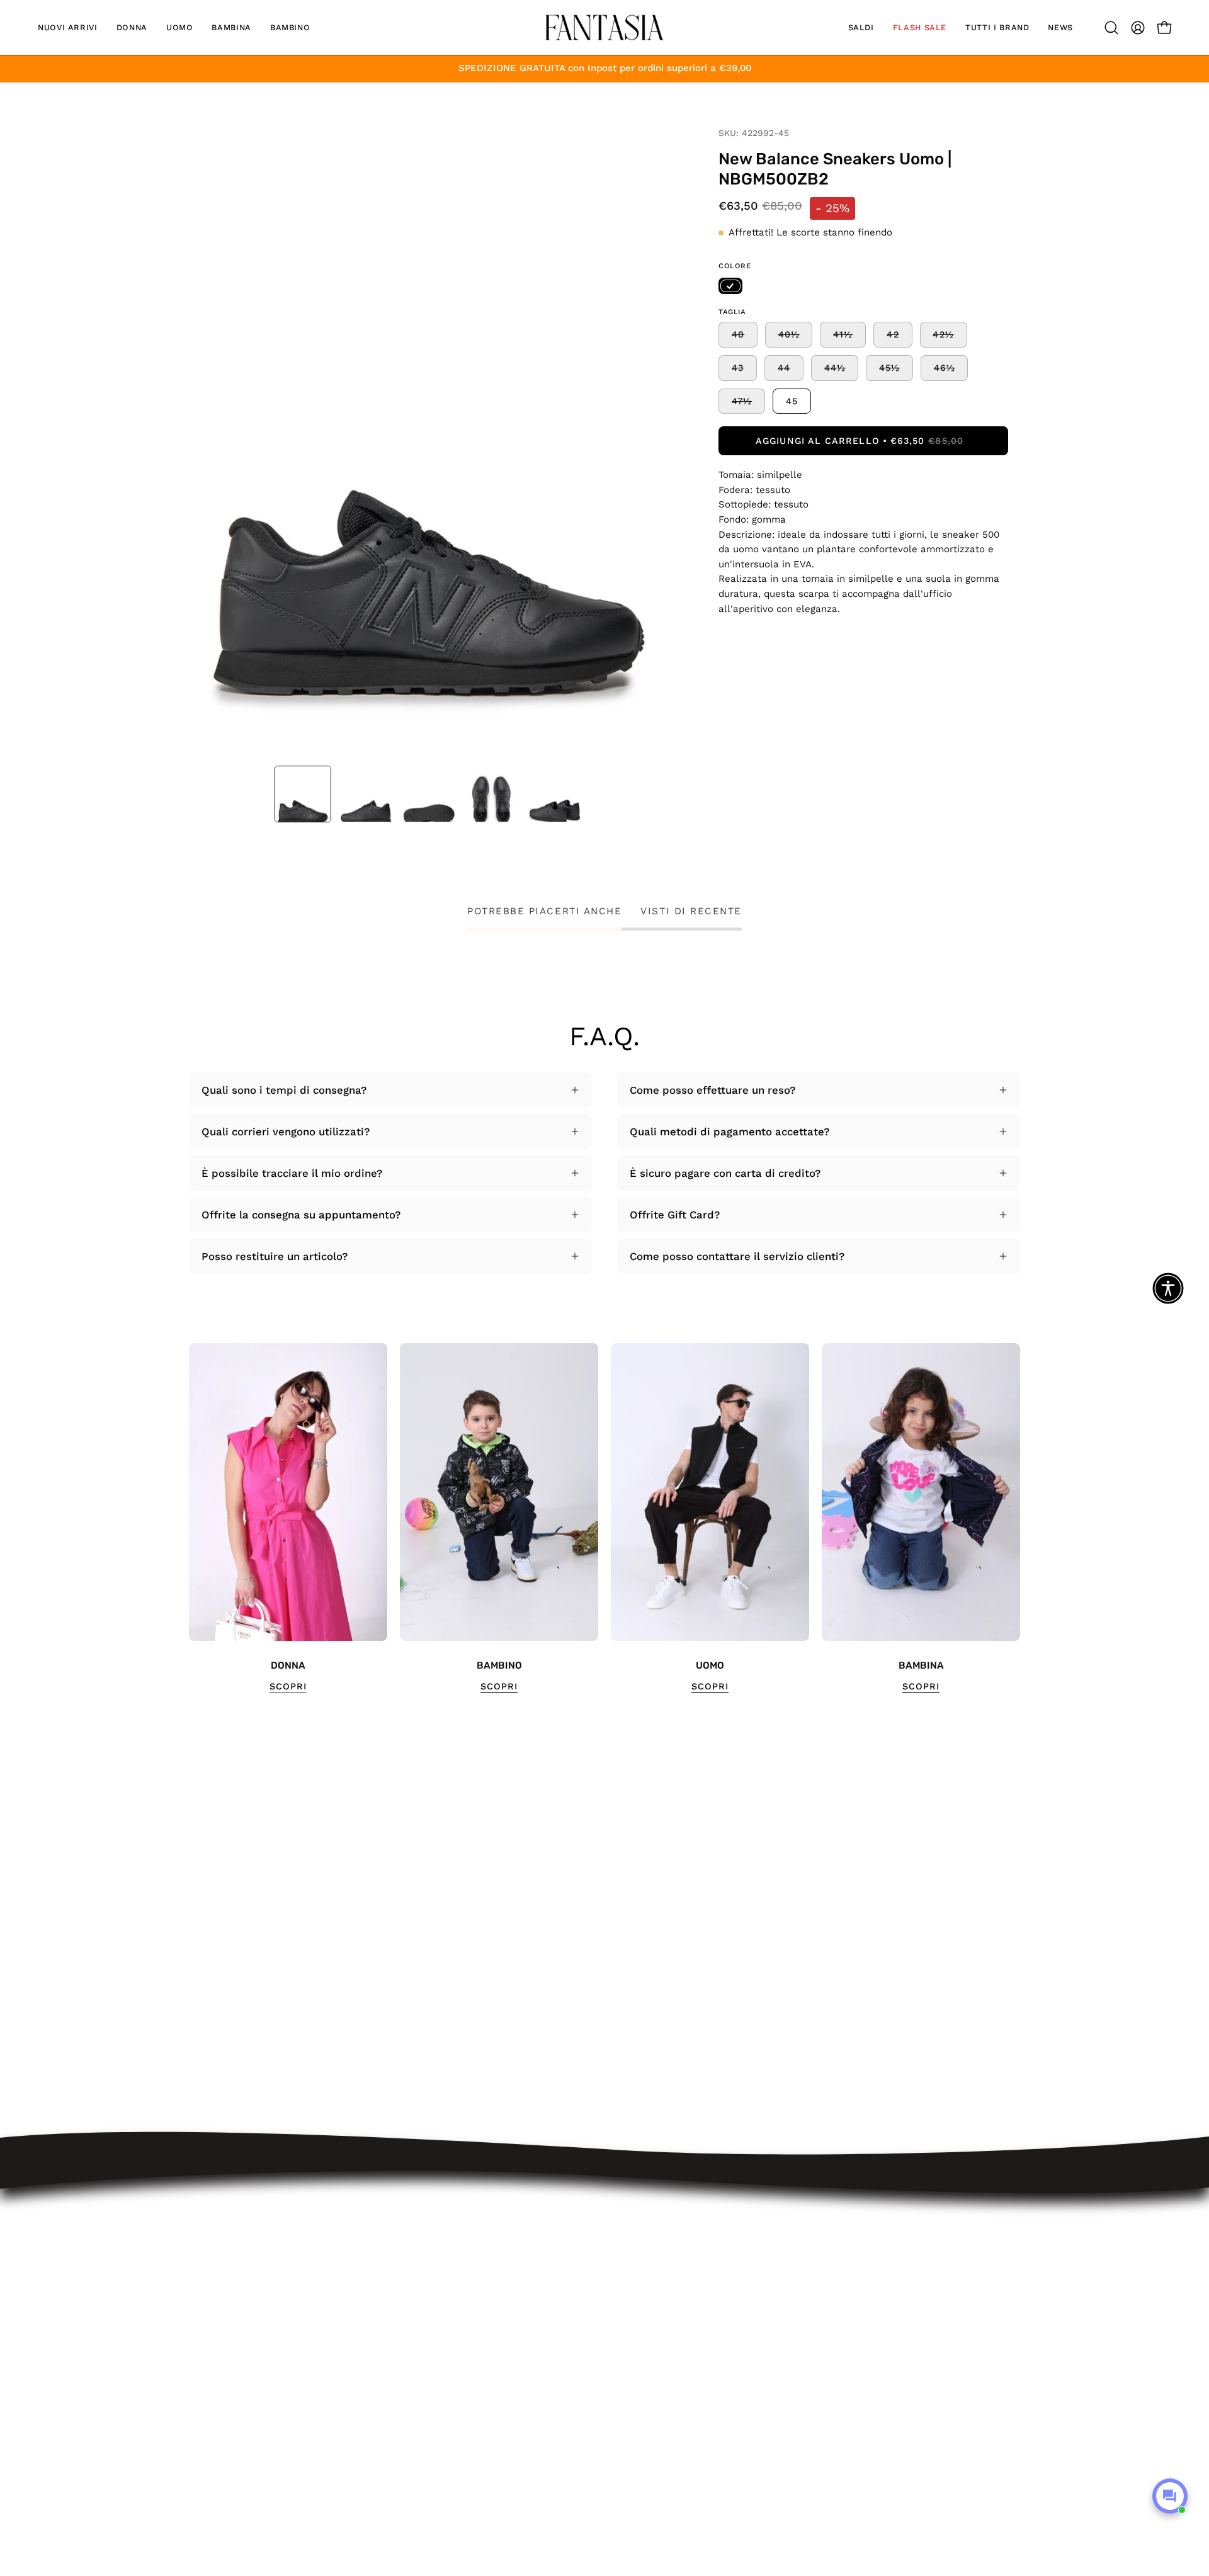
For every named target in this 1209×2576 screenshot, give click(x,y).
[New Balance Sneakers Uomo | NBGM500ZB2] (303, 794)
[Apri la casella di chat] (1170, 2496)
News (389, 2433)
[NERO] (730, 286)
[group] (604, 1518)
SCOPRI (288, 1686)
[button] (68, 27)
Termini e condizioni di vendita (453, 2324)
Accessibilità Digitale (428, 2346)
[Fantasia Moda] (604, 27)
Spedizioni (401, 2259)
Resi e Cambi (409, 2281)
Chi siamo (400, 2412)
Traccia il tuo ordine (426, 2237)
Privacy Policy (410, 2368)
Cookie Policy (409, 2390)
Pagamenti (402, 2302)
